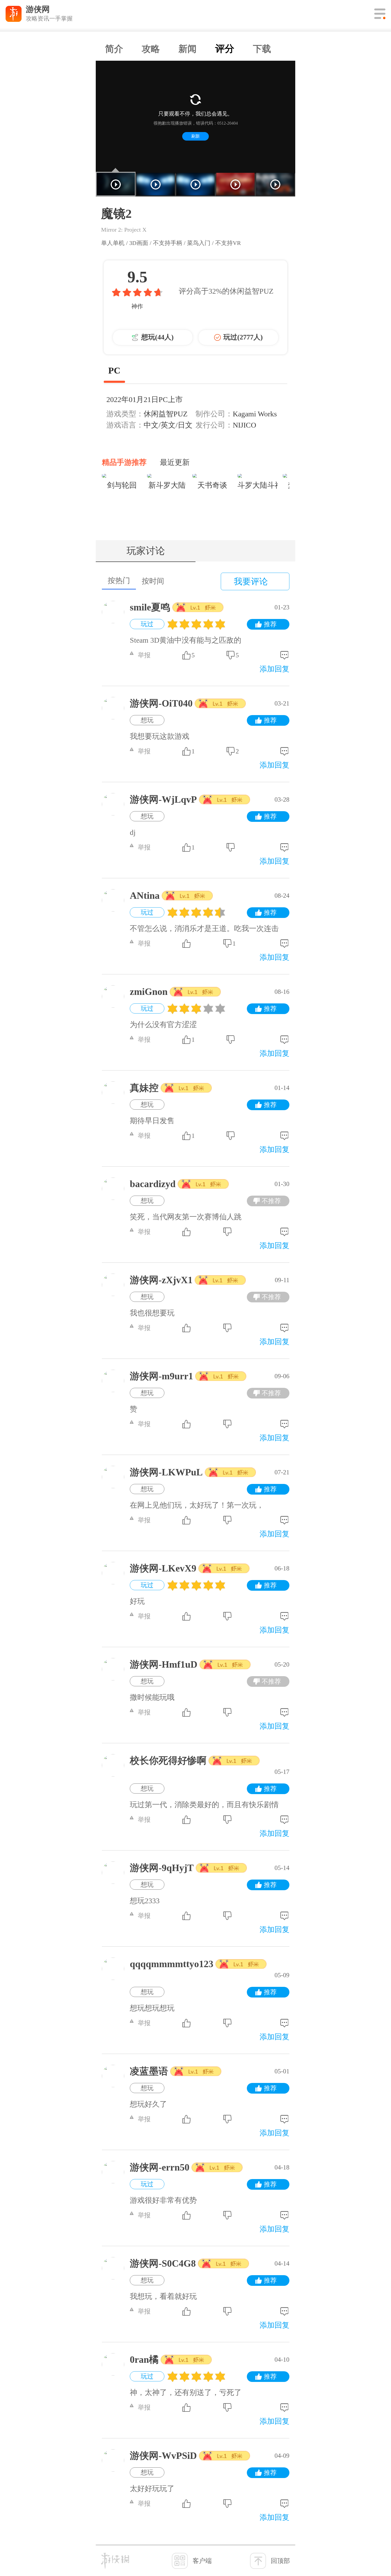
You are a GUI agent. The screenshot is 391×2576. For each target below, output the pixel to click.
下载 (262, 49)
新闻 (188, 49)
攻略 (151, 49)
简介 (114, 49)
